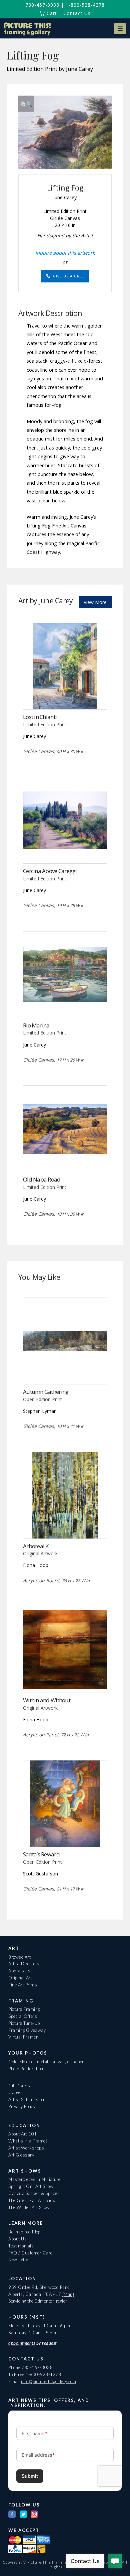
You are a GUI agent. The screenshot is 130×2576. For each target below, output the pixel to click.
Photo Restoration (26, 2069)
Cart (51, 13)
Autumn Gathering (46, 1392)
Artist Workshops (26, 2148)
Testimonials (21, 2246)
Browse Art (19, 1957)
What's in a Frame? (28, 2141)
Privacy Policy (22, 2106)
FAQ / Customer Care (30, 2253)
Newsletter (19, 2259)
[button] (120, 29)
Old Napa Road (42, 1179)
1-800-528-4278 (85, 5)
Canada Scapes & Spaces (34, 2193)
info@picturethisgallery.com (49, 2381)
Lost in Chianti (40, 717)
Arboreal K (36, 1546)
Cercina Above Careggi (50, 871)
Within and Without (47, 1700)
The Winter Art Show (29, 2207)
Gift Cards (19, 2086)
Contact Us (77, 13)
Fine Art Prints (23, 1985)
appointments (22, 2343)
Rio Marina (36, 1025)
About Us (17, 2239)
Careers (17, 2092)
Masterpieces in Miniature (34, 2179)
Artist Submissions (27, 2099)
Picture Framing (24, 2009)
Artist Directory (24, 1964)
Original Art (20, 1978)
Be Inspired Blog (24, 2232)
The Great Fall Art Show (32, 2200)
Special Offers (23, 2016)
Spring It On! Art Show (31, 2186)
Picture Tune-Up (24, 2023)
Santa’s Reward (41, 1854)
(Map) (68, 2294)
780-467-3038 (42, 5)
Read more (65, 695)
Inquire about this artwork (65, 253)
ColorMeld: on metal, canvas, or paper (46, 2062)
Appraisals (19, 1971)
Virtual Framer (23, 2037)
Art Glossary (21, 2155)
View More (95, 602)
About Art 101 (23, 2134)
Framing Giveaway (27, 2030)
